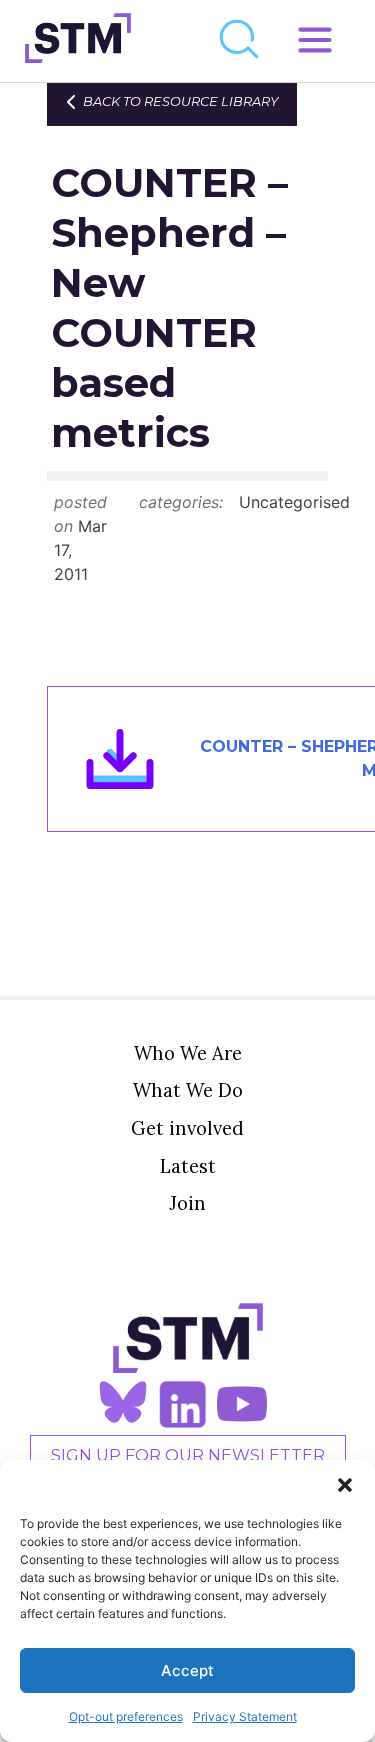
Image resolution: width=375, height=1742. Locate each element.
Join (187, 1203)
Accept (187, 1670)
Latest (188, 1166)
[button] (345, 1485)
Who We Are (188, 1053)
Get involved (187, 1128)
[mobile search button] (240, 41)
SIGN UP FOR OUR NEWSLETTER (188, 1455)
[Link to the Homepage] (78, 41)
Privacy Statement (245, 1716)
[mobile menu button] (315, 41)
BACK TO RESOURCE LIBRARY (180, 101)
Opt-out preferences (126, 1716)
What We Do (188, 1090)
